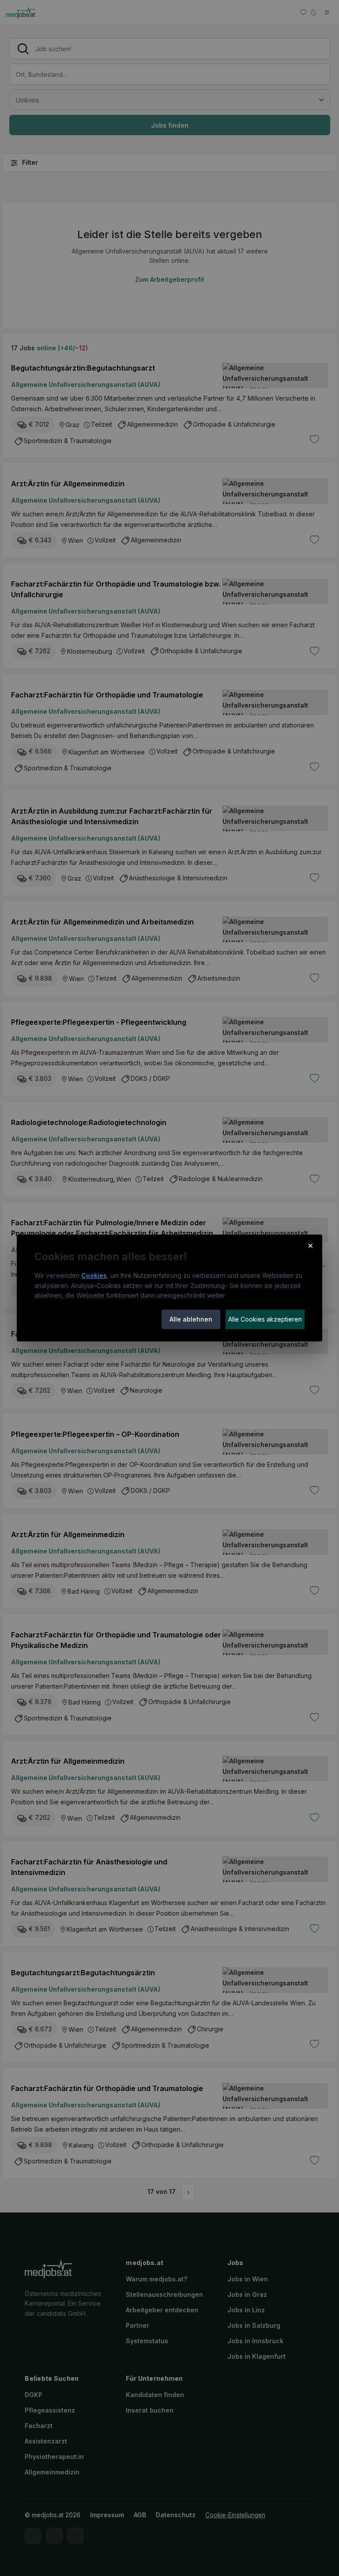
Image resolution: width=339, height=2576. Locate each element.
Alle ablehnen (191, 1319)
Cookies (94, 1275)
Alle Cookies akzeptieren (265, 1319)
